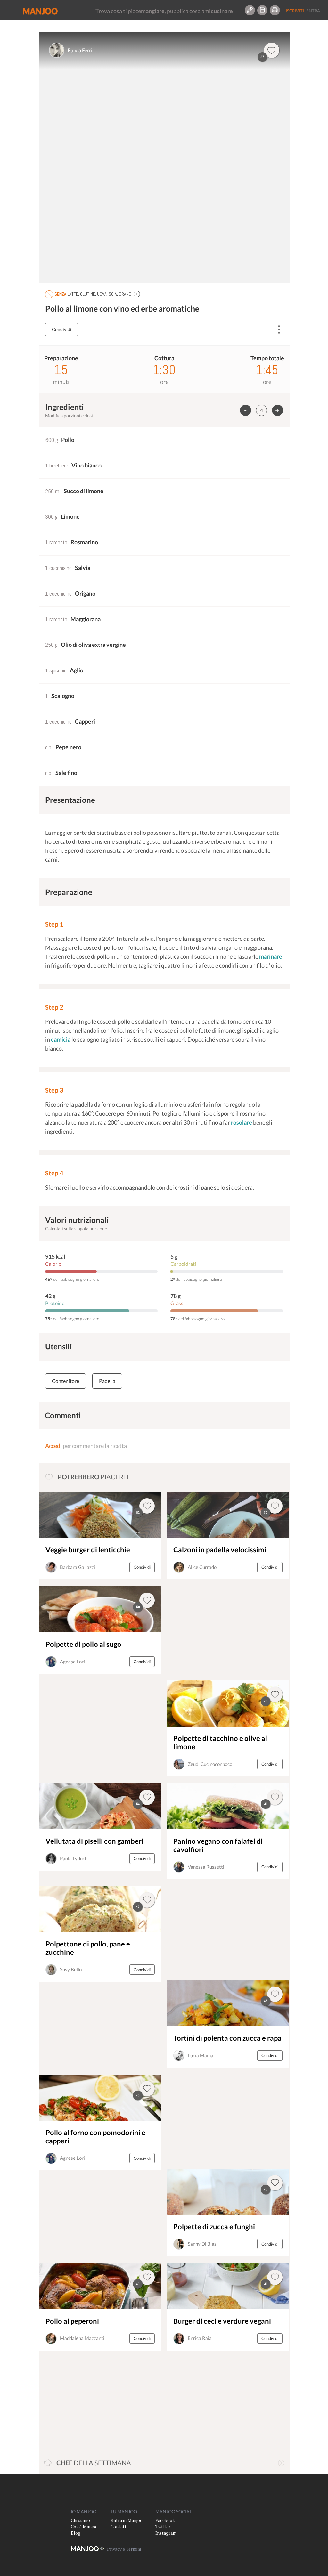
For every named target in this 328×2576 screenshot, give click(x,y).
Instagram (166, 2533)
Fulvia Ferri (80, 50)
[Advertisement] (212, 1630)
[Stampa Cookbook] (275, 10)
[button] (137, 294)
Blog (76, 2533)
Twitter (163, 2527)
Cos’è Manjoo (84, 2527)
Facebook (165, 2520)
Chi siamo (80, 2520)
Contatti (119, 2527)
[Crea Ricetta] (250, 10)
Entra (313, 11)
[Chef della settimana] (281, 2463)
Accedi (53, 1446)
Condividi (62, 329)
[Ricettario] (262, 10)
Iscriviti (295, 11)
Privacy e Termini (124, 2549)
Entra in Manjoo (127, 2520)
